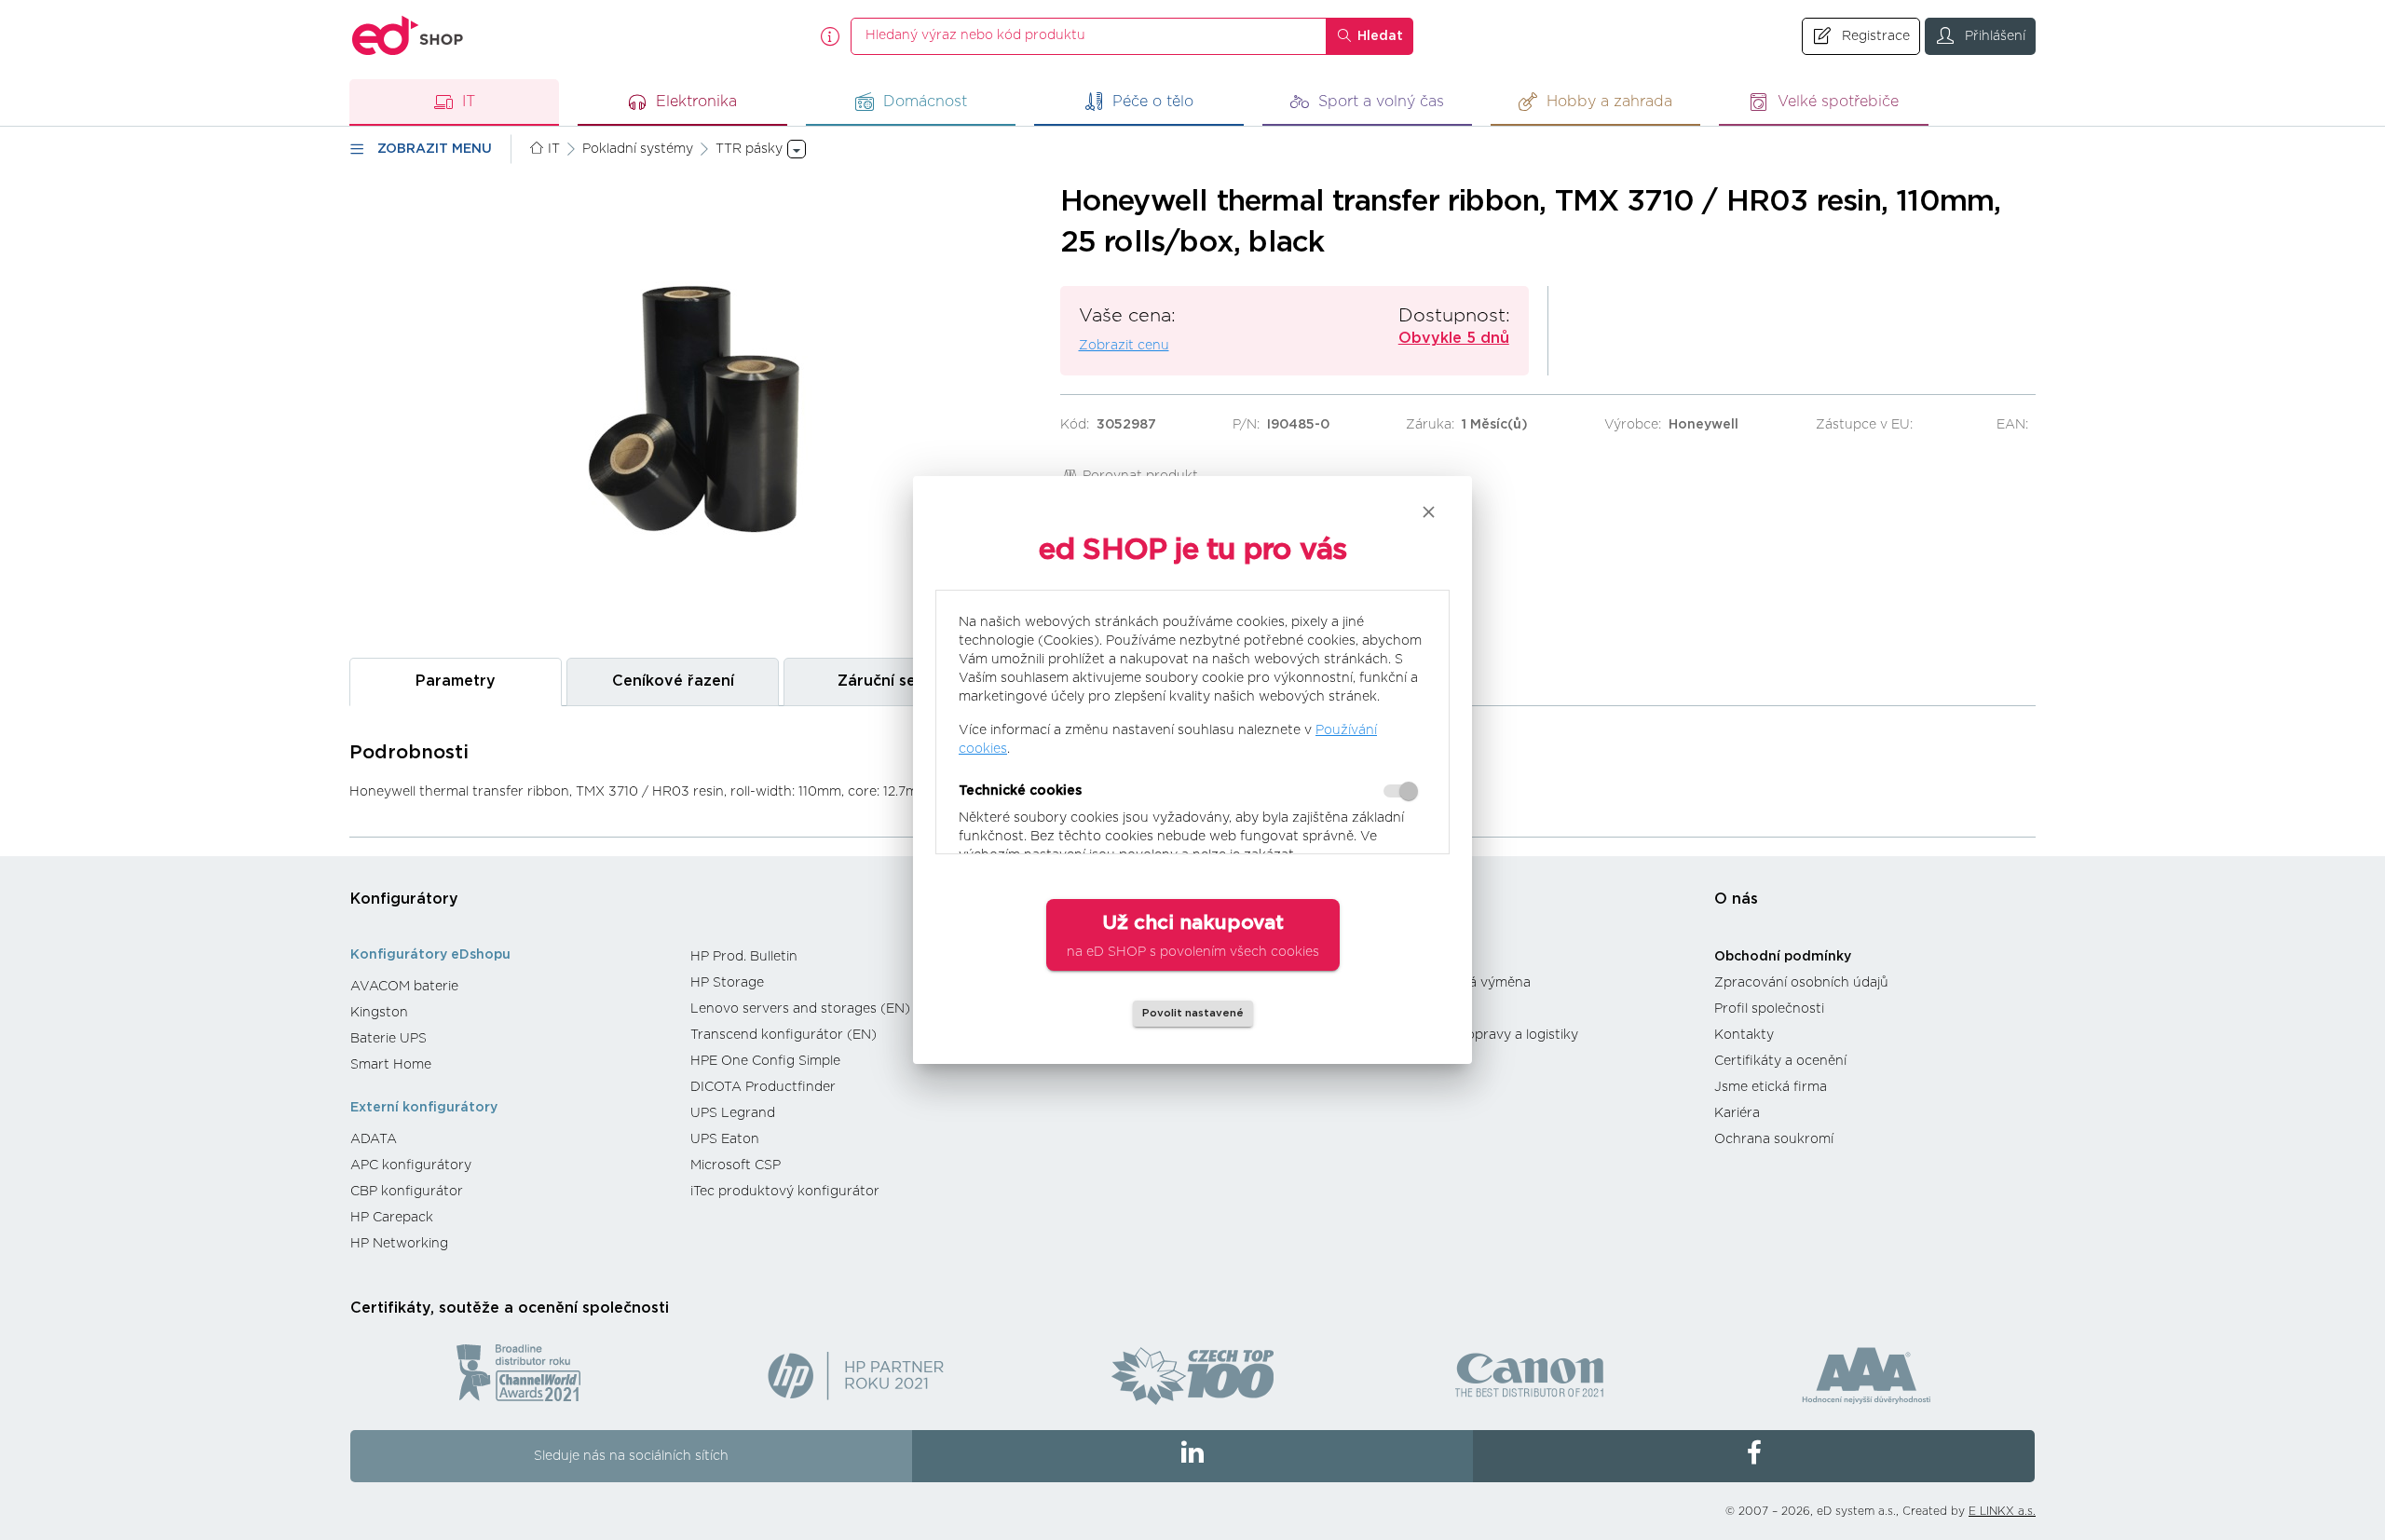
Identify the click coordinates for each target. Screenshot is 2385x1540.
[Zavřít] (1429, 512)
